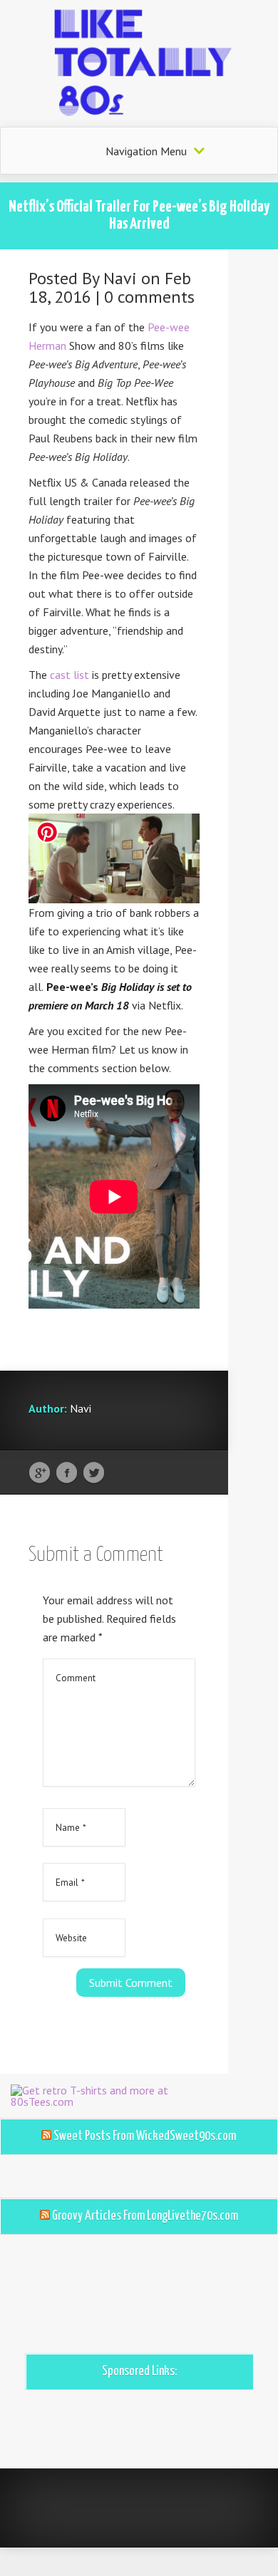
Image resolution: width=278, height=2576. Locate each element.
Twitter (94, 1473)
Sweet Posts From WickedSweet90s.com (145, 2136)
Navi (120, 278)
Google (40, 1473)
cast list (69, 675)
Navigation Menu (146, 151)
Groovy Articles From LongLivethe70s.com (145, 2216)
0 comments (149, 297)
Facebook (67, 1473)
